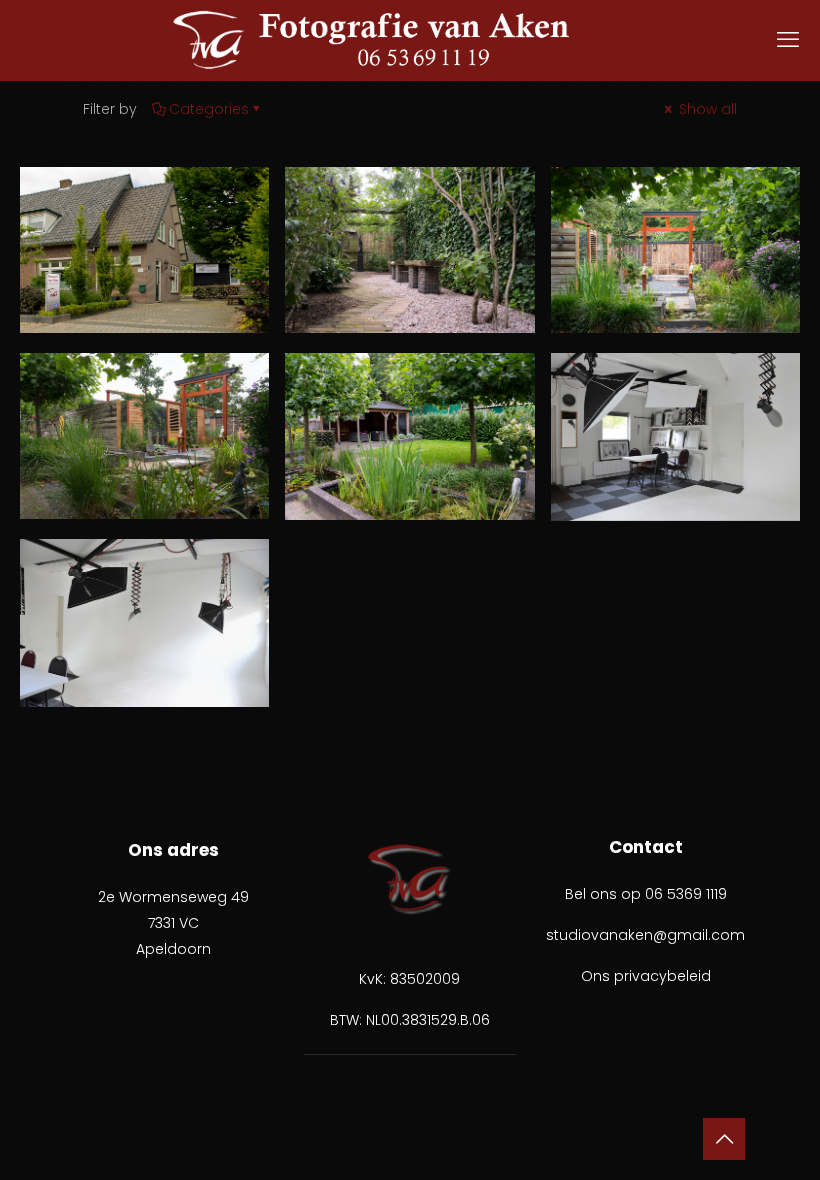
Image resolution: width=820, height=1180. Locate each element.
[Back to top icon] (724, 1139)
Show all (706, 109)
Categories (209, 109)
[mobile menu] (788, 40)
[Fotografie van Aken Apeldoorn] (410, 40)
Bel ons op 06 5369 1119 (646, 894)
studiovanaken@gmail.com (645, 935)
